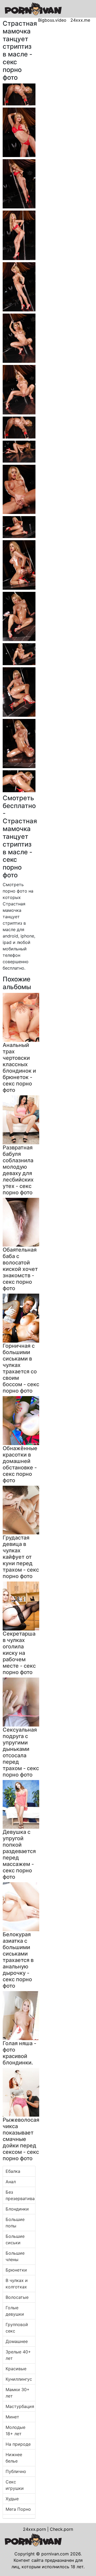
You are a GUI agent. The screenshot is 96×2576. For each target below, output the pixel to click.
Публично (16, 2471)
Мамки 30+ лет (18, 2393)
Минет (12, 2417)
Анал (11, 2182)
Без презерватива (20, 2195)
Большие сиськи (15, 2239)
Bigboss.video (52, 20)
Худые (12, 2499)
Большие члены (15, 2256)
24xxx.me (80, 20)
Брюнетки (16, 2270)
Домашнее (17, 2341)
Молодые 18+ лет (15, 2430)
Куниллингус (19, 2379)
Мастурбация (20, 2406)
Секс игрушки (15, 2485)
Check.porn (61, 2529)
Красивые (16, 2369)
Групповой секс (17, 2328)
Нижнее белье (14, 2458)
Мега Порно (18, 2509)
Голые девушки (15, 2311)
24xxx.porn (34, 2529)
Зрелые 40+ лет (18, 2355)
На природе (18, 2444)
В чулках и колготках (17, 2284)
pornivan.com (55, 2554)
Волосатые (17, 2297)
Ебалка (13, 2171)
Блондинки (17, 2209)
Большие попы (15, 2223)
